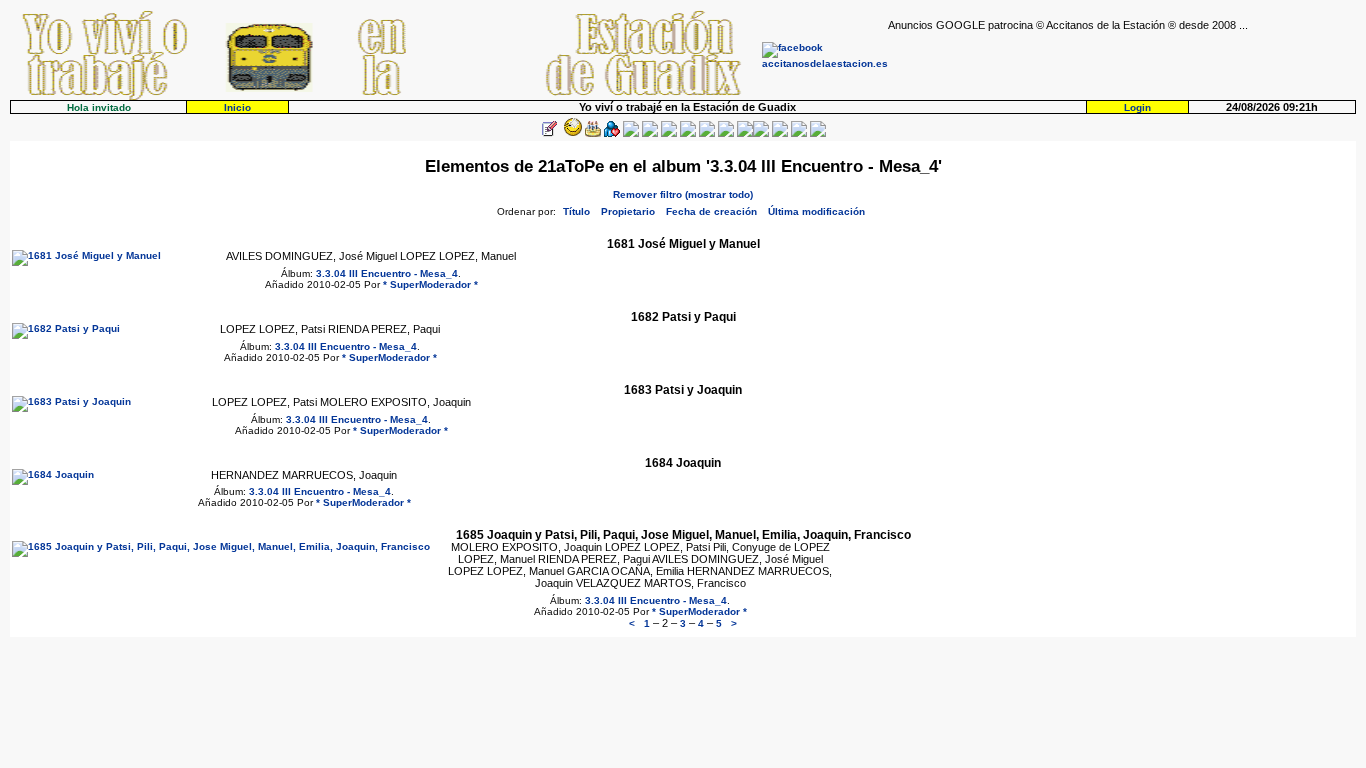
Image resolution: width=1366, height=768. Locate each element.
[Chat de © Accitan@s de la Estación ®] (761, 133)
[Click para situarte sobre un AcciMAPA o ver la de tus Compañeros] (631, 133)
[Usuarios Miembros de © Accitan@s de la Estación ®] (726, 133)
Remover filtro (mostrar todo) (683, 194)
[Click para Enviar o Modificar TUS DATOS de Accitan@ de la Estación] (549, 133)
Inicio (237, 107)
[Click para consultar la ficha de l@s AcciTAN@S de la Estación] (612, 133)
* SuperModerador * (430, 284)
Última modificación (816, 211)
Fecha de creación (711, 211)
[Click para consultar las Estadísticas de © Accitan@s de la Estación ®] (669, 133)
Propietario (628, 211)
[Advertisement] (1122, 61)
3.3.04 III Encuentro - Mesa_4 (387, 273)
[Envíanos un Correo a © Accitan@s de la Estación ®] (780, 133)
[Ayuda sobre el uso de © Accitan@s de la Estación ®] (745, 133)
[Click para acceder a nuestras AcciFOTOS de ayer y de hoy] (571, 133)
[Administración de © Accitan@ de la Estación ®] (818, 133)
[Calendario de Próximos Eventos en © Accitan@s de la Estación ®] (707, 133)
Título (576, 211)
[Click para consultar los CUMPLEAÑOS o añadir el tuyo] (593, 133)
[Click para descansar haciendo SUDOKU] (650, 133)
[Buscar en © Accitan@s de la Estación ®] (688, 133)
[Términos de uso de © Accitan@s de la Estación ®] (799, 133)
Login (1137, 107)
